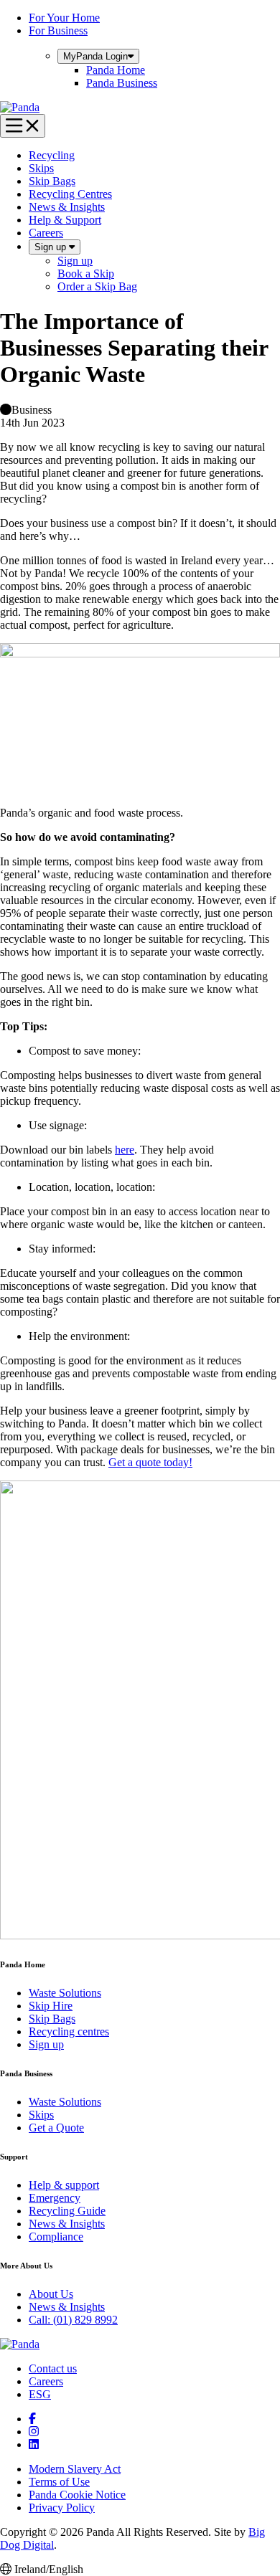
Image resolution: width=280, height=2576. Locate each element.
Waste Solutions (65, 1993)
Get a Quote (56, 2128)
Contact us (53, 2368)
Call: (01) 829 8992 (73, 2320)
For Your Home (64, 18)
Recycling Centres (70, 194)
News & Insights (67, 207)
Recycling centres (69, 2031)
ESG (40, 2394)
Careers (46, 233)
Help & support (64, 2185)
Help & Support (65, 220)
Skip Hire (51, 2006)
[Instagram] (34, 2432)
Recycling (52, 155)
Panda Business (122, 83)
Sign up (52, 247)
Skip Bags (52, 181)
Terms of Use (59, 2482)
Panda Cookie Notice (77, 2495)
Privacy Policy (62, 2508)
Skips (41, 168)
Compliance (56, 2237)
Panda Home (116, 70)
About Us (51, 2294)
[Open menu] (23, 126)
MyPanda (95, 56)
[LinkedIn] (34, 2444)
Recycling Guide (67, 2211)
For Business (58, 30)
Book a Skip (86, 274)
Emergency (55, 2198)
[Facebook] (32, 2419)
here (125, 1150)
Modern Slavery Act (75, 2469)
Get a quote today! (150, 1462)
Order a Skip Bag (97, 286)
